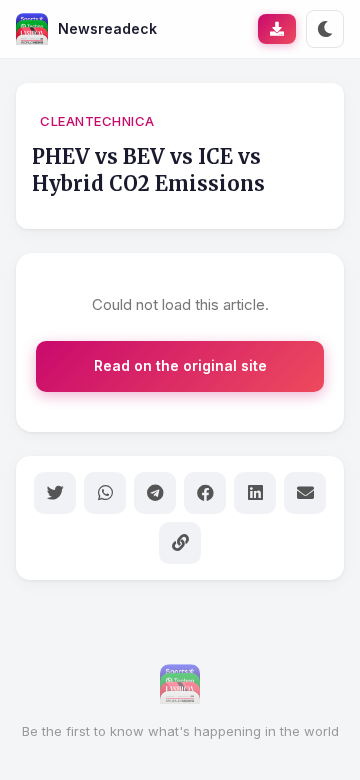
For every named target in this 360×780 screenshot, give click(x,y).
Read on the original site (180, 365)
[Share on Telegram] (155, 493)
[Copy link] (180, 543)
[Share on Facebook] (205, 493)
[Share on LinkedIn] (255, 493)
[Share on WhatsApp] (105, 493)
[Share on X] (55, 493)
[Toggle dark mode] (325, 29)
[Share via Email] (305, 493)
